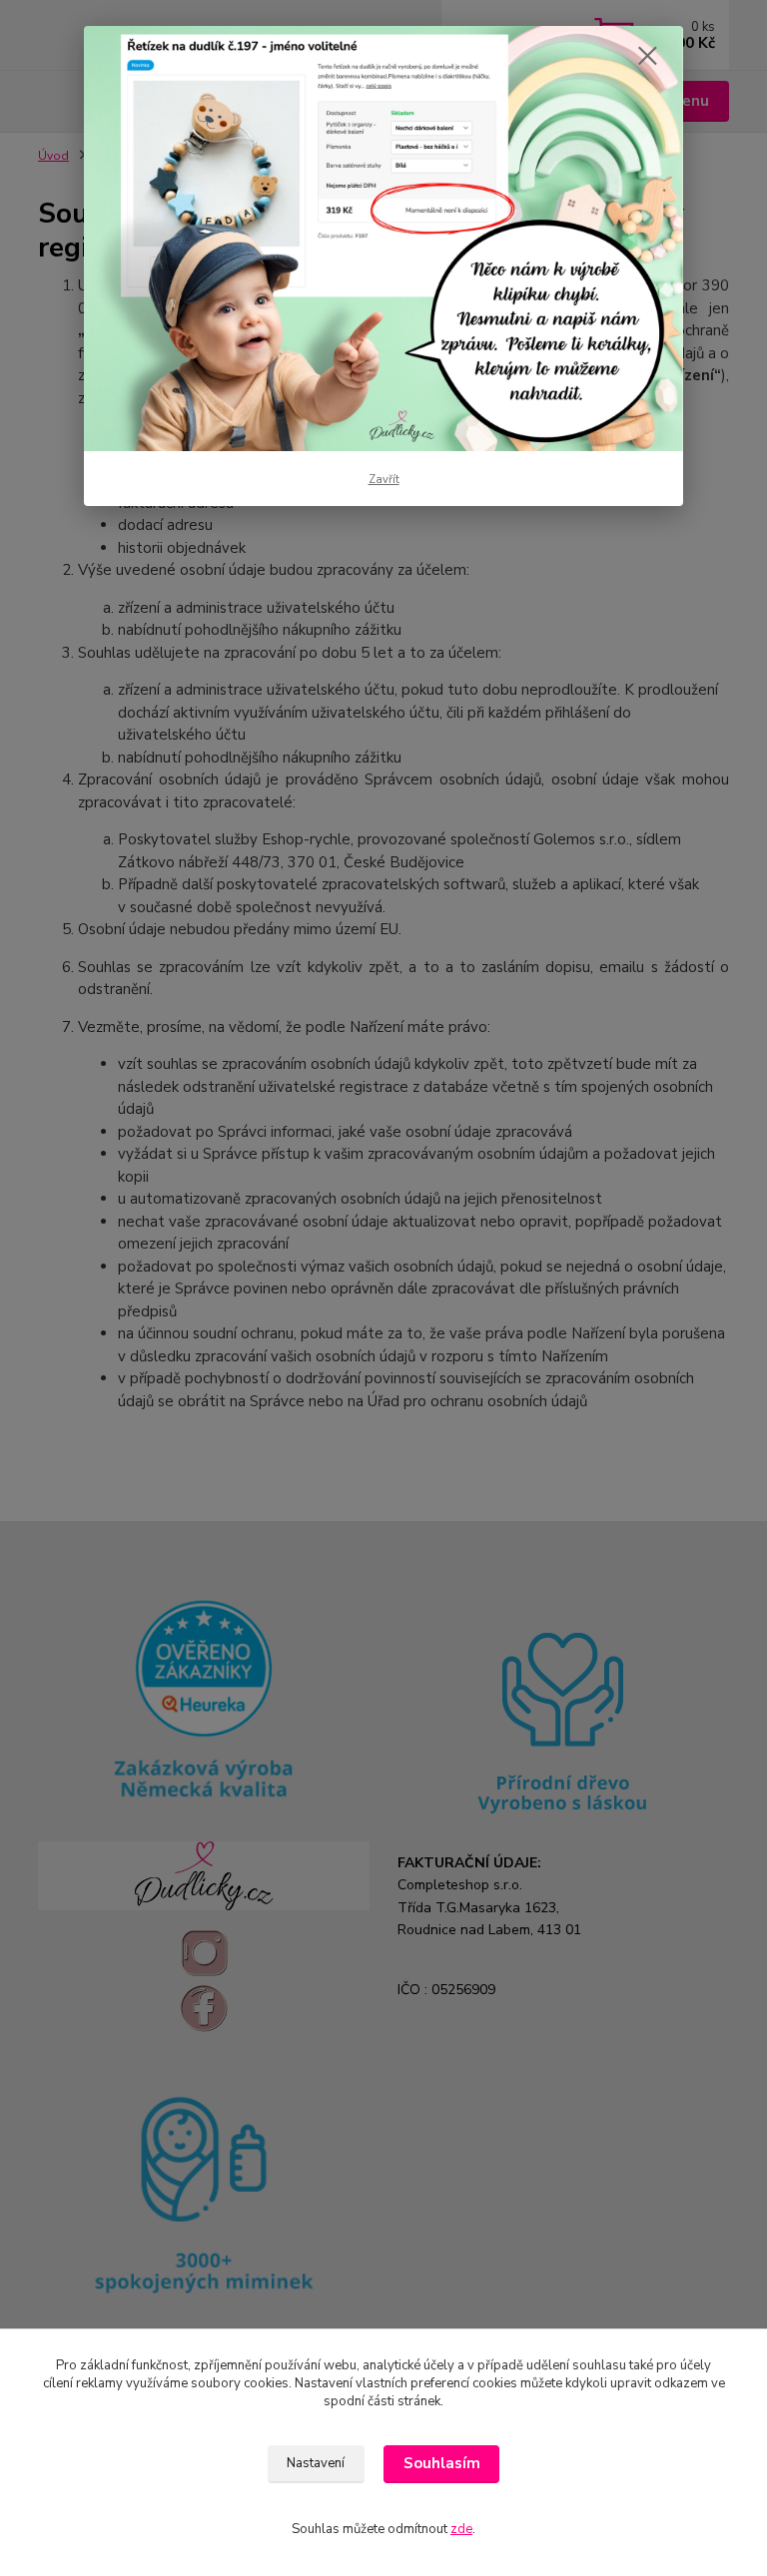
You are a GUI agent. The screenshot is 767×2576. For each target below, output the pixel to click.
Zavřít (384, 480)
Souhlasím (442, 2463)
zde (461, 2529)
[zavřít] (647, 57)
